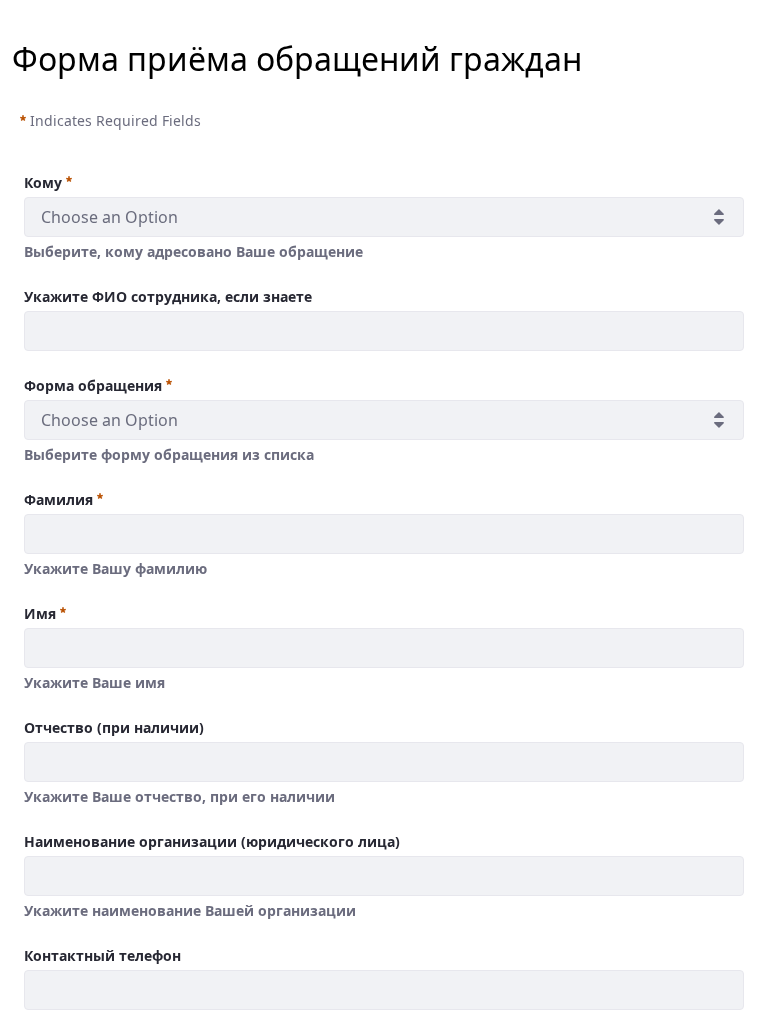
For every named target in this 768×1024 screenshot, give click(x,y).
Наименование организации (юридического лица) (212, 841)
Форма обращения (93, 385)
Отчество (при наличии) (114, 727)
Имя (40, 613)
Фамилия (58, 499)
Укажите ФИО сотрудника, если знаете (168, 296)
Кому (43, 182)
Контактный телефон (102, 955)
